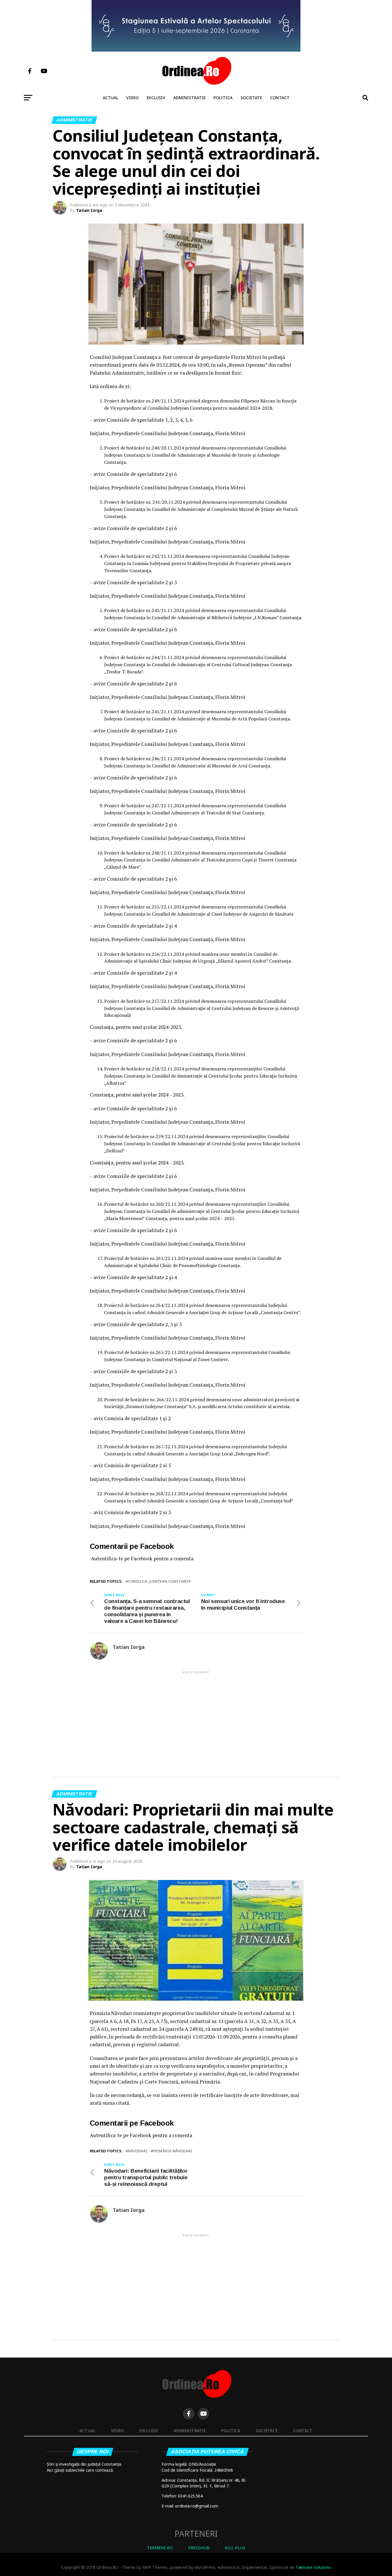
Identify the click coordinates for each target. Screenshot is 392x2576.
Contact (280, 98)
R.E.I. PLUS (235, 2548)
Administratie (189, 98)
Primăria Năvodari (172, 2151)
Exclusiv (156, 98)
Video (132, 98)
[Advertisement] (196, 1715)
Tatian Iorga (89, 210)
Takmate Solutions (313, 2567)
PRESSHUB (199, 2548)
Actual (110, 98)
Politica (223, 98)
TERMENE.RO (160, 2548)
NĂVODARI (138, 2151)
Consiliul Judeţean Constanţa (159, 1581)
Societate (251, 98)
